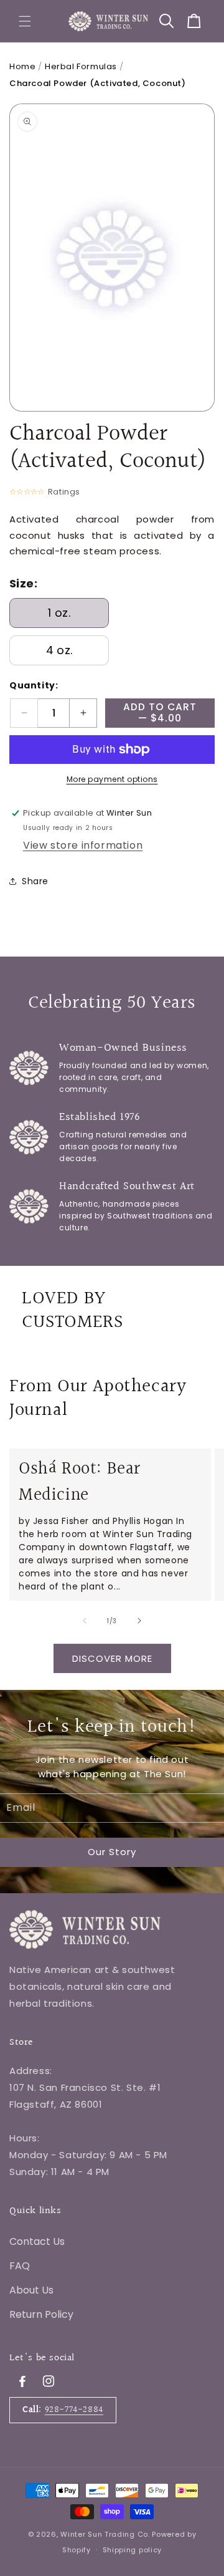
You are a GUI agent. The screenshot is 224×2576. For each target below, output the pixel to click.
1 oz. (59, 613)
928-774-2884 (74, 2410)
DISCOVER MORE (112, 1658)
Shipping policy (133, 2550)
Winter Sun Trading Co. (105, 2534)
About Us (31, 2290)
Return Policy (41, 2314)
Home (22, 66)
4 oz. (59, 650)
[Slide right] (139, 1621)
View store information (83, 845)
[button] (25, 21)
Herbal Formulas (81, 66)
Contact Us (37, 2241)
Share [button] (35, 881)
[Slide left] (85, 1621)
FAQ (20, 2266)
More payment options (112, 779)
